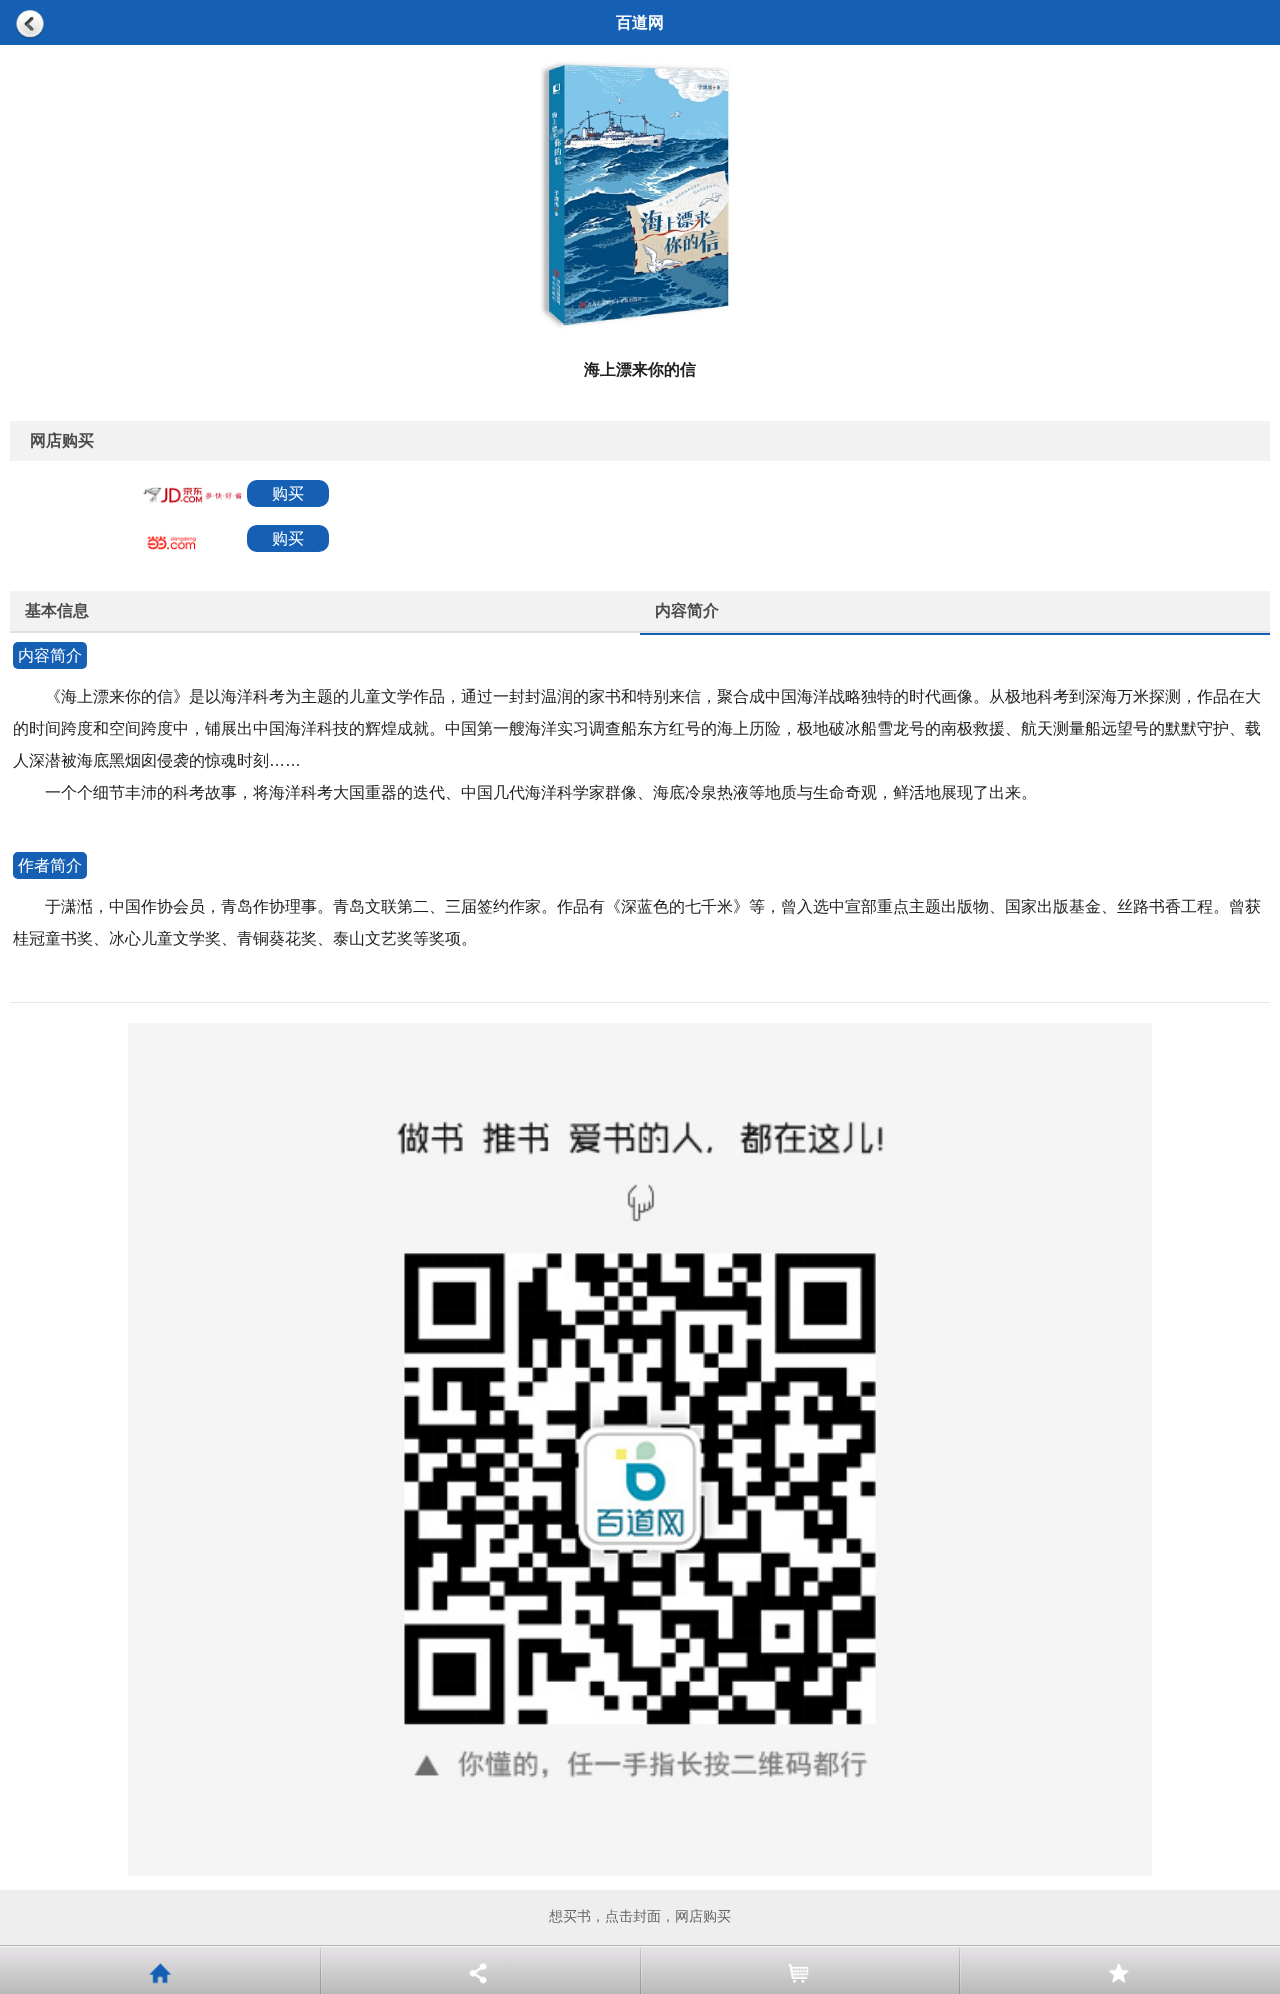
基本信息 (57, 610)
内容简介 (687, 610)
